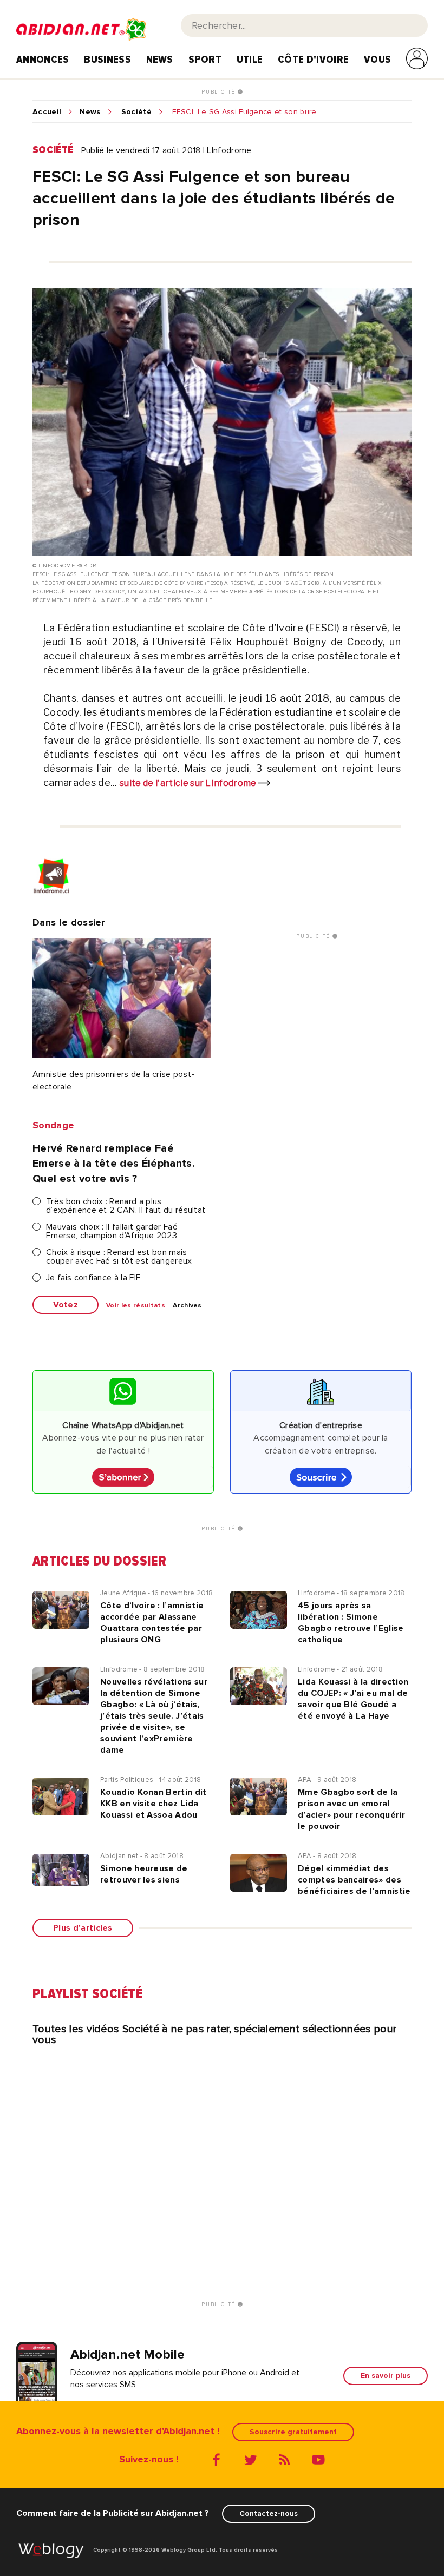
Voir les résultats (136, 1306)
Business (107, 60)
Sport (205, 60)
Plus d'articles (83, 1928)
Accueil (47, 112)
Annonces (43, 60)
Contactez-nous (269, 2514)
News (160, 60)
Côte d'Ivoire (313, 60)
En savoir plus (386, 2376)
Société (136, 112)
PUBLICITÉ (220, 92)
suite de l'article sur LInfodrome (189, 783)
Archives (187, 1306)
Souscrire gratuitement (293, 2432)
